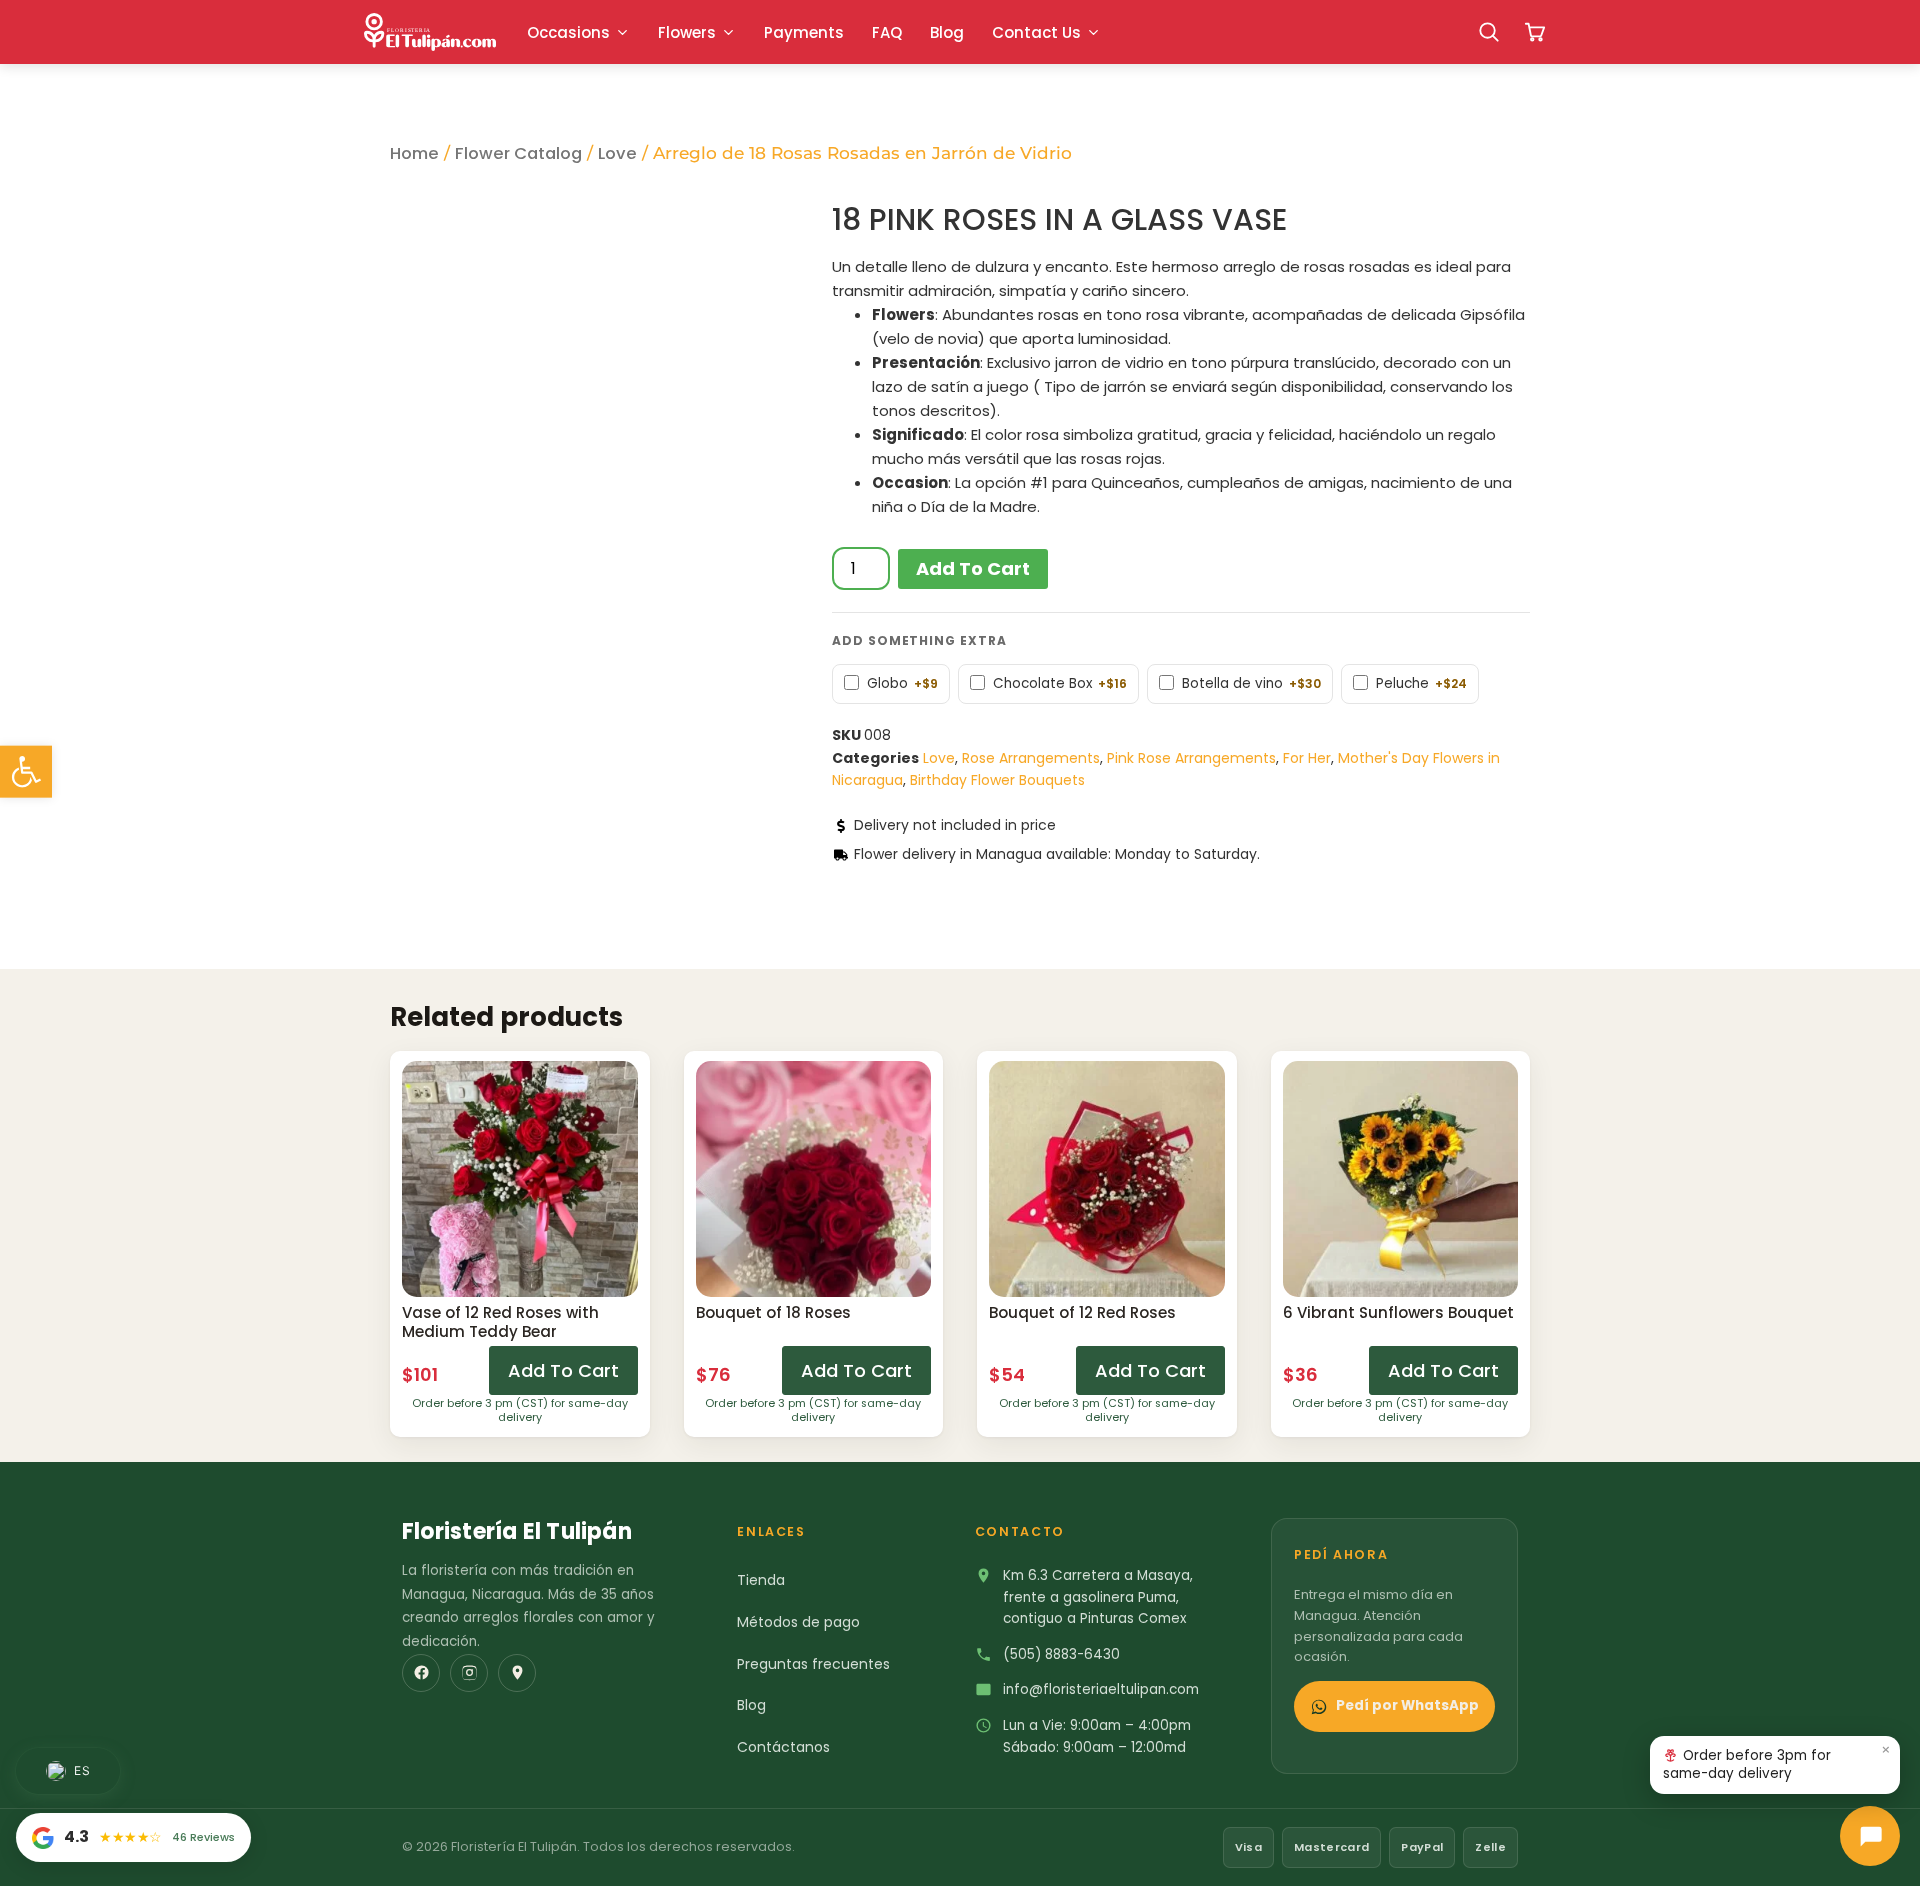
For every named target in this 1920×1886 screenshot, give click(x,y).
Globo (902, 684)
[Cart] (1535, 32)
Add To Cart (973, 568)
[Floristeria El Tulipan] (430, 32)
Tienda (761, 1580)
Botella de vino (1251, 684)
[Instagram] (469, 1673)
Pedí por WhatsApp (1407, 1705)
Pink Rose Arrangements (1191, 758)
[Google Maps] (517, 1673)
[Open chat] (1870, 1836)
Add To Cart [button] (563, 1370)
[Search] (1489, 32)
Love (617, 153)
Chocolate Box (1060, 684)
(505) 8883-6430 (1061, 1654)
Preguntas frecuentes (813, 1664)
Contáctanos (783, 1747)
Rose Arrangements (1031, 758)
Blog (751, 1705)
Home (414, 153)
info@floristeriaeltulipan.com (1101, 1689)
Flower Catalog (518, 153)
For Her (1307, 758)
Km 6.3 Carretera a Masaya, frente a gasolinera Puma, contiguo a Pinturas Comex (1098, 1597)
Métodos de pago (798, 1622)
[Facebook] (421, 1673)
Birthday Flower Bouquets (997, 780)
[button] (26, 772)
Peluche (1421, 684)
